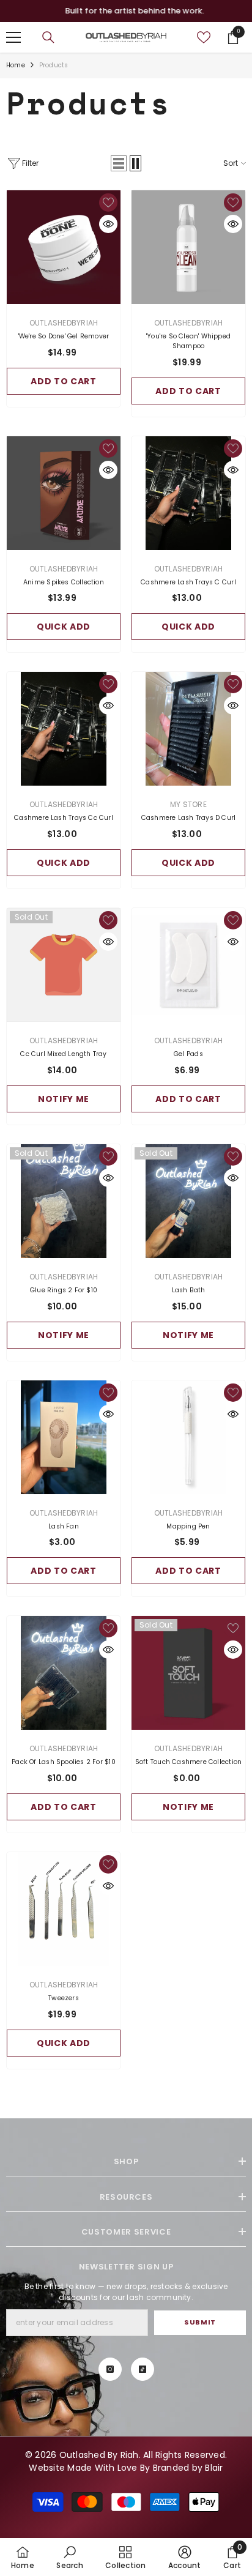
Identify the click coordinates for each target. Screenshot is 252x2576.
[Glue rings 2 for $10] (64, 1201)
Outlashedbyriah (64, 323)
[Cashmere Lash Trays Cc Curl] (64, 729)
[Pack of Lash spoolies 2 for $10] (64, 1673)
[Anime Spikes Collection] (64, 493)
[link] (69, 2557)
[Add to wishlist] (108, 203)
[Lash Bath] (188, 1201)
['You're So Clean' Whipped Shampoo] (188, 247)
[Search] (48, 37)
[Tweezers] (64, 1909)
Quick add (64, 627)
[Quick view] (108, 224)
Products (54, 65)
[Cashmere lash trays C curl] (188, 493)
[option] (126, 11)
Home (16, 65)
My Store (188, 804)
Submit (200, 2322)
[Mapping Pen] (188, 1437)
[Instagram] (110, 2369)
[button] (119, 163)
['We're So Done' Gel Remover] (64, 247)
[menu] (13, 37)
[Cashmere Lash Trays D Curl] (188, 729)
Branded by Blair (188, 2468)
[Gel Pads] (188, 965)
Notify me (64, 1099)
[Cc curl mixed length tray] (64, 965)
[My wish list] (204, 37)
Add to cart (64, 381)
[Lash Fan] (64, 1437)
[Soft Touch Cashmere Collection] (188, 1673)
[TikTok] (143, 2369)
